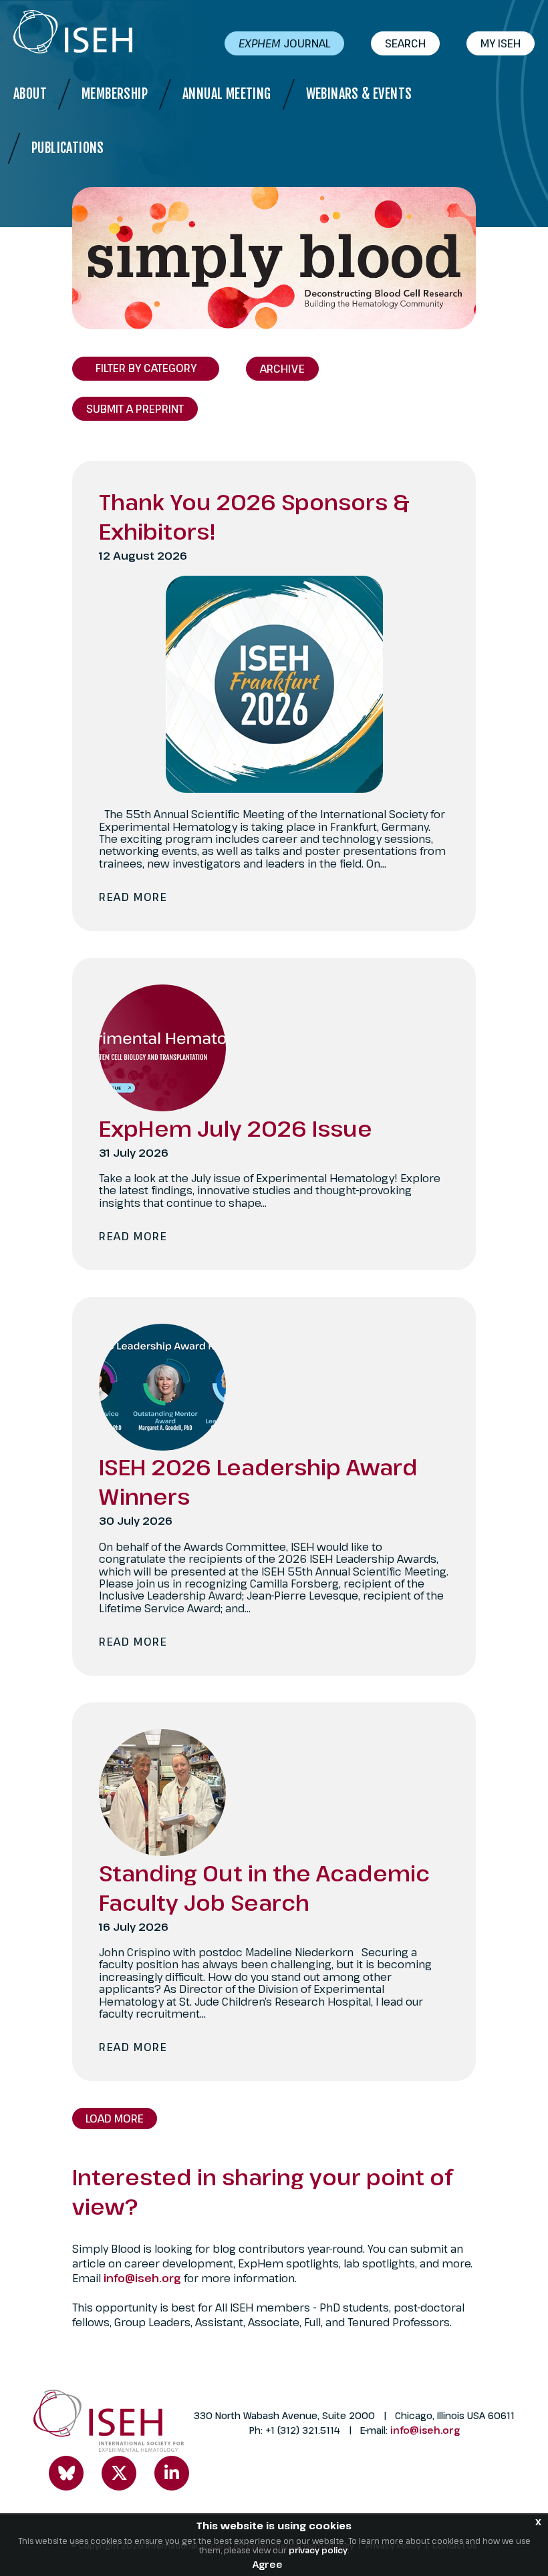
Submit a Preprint (135, 409)
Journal (284, 43)
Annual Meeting (227, 94)
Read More (133, 897)
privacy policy (318, 2550)
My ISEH (501, 43)
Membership (115, 94)
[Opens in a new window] (66, 2473)
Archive (282, 369)
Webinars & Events (359, 94)
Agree (268, 2564)
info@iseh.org (144, 2278)
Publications (68, 148)
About (30, 94)
